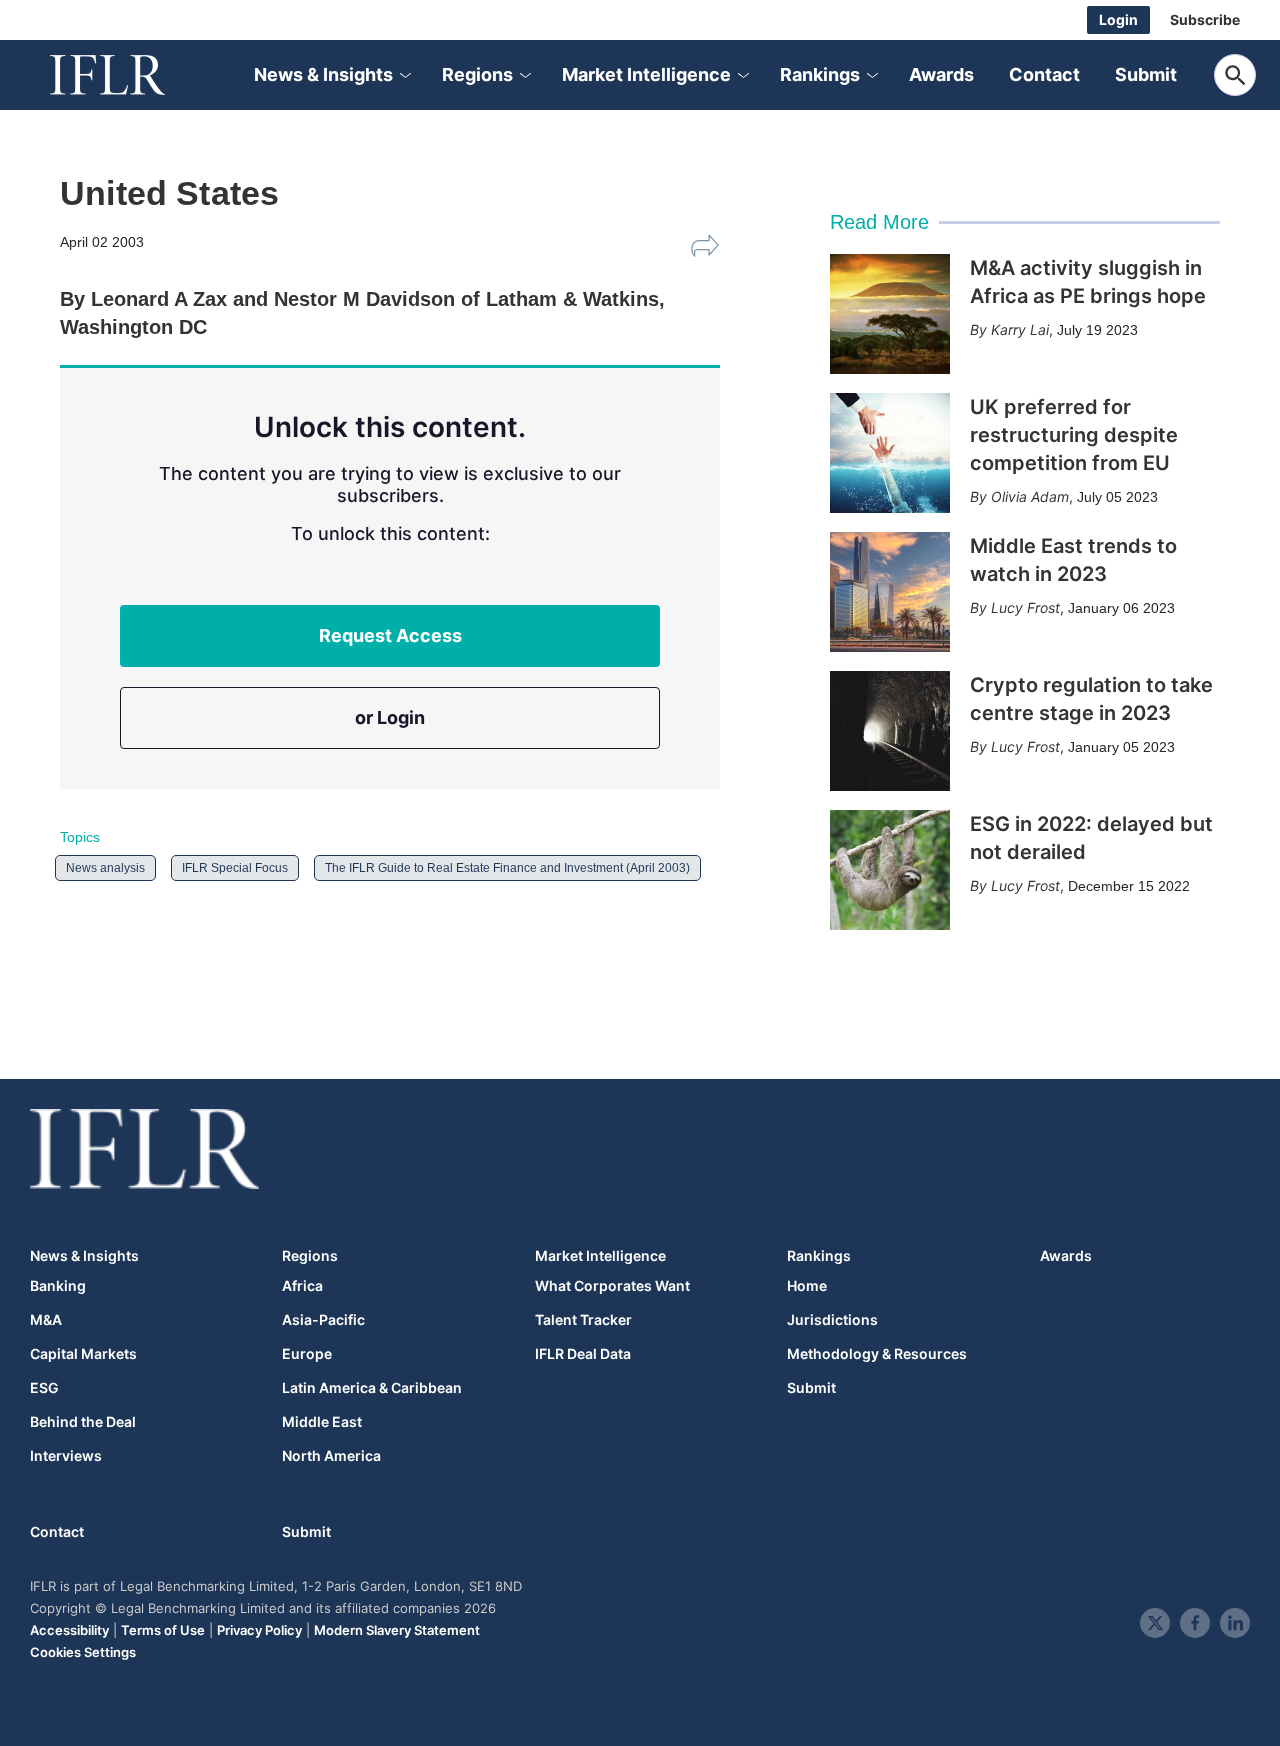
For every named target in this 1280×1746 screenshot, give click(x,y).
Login (1118, 19)
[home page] (130, 75)
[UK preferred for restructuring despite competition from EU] (890, 453)
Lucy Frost (1025, 607)
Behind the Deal (83, 1422)
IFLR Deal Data (583, 1354)
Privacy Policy (259, 1630)
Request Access (390, 635)
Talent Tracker (583, 1320)
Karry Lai (1020, 329)
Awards (941, 74)
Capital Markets (83, 1354)
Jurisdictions (832, 1320)
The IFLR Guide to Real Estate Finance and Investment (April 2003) (507, 868)
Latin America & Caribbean (372, 1388)
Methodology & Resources (877, 1354)
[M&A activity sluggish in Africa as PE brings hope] (890, 314)
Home (807, 1286)
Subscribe (1205, 19)
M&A (46, 1320)
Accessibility (69, 1630)
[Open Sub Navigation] (404, 75)
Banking (58, 1286)
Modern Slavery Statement (397, 1630)
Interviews (66, 1456)
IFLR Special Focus (235, 868)
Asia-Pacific (323, 1320)
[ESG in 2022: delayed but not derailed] (890, 870)
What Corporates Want (612, 1286)
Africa (302, 1286)
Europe (307, 1354)
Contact (1044, 74)
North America (331, 1456)
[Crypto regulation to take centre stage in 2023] (890, 731)
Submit (1146, 74)
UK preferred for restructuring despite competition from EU (1074, 435)
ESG (44, 1388)
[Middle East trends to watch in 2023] (890, 592)
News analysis (105, 868)
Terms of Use (163, 1630)
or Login (390, 717)
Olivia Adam (1030, 496)
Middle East (322, 1422)
